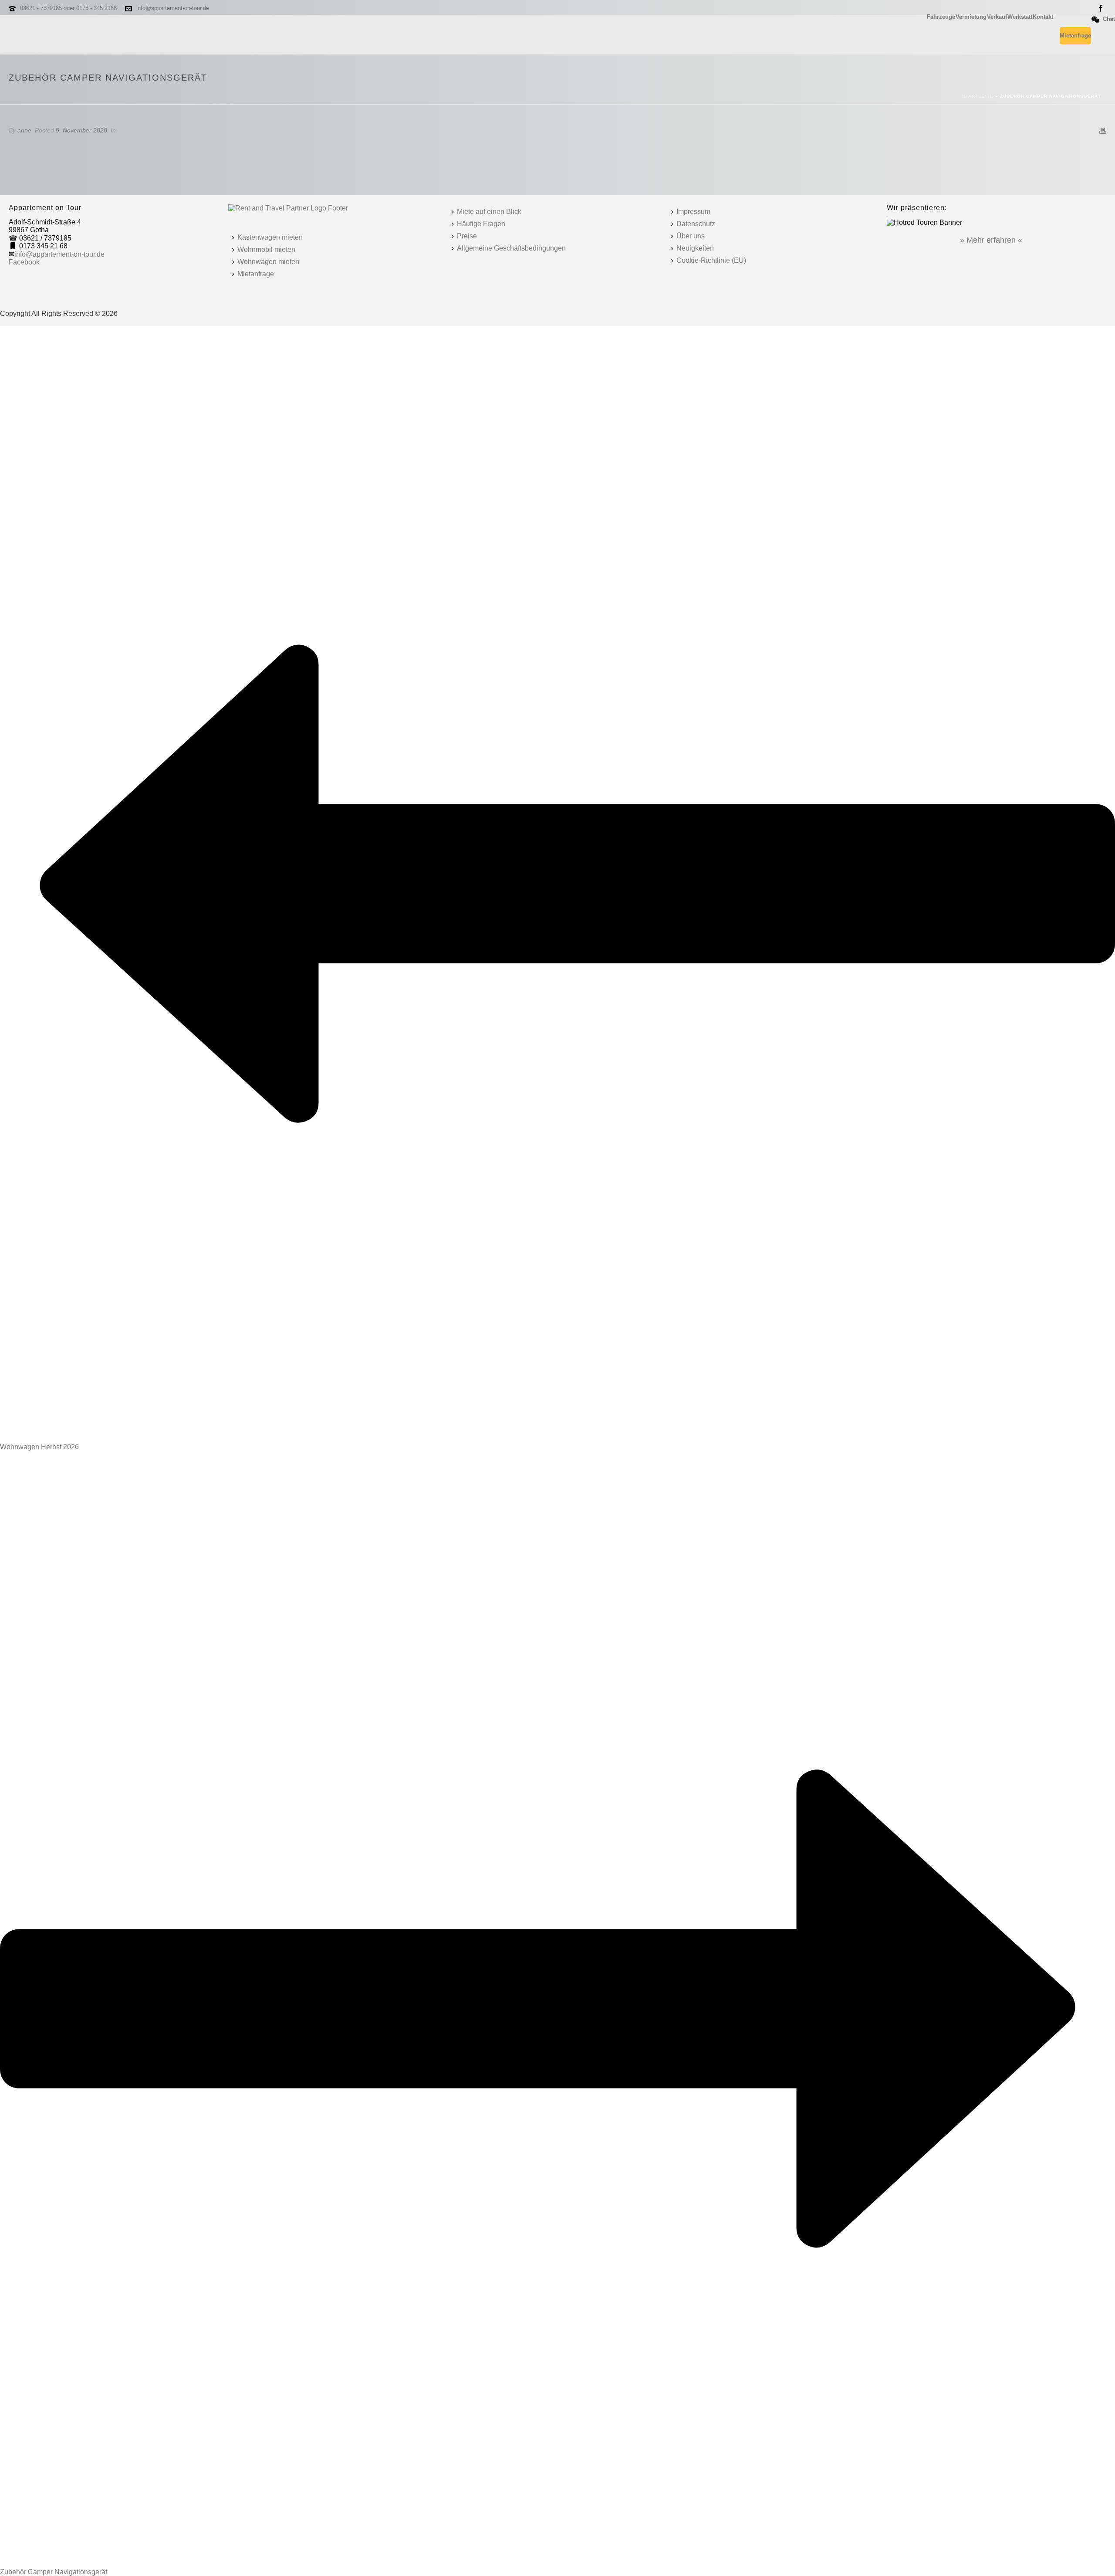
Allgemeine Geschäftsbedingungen (511, 248)
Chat (1109, 19)
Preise (467, 236)
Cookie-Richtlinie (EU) (711, 260)
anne (24, 130)
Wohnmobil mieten (266, 249)
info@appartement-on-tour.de (173, 8)
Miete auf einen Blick (489, 212)
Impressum (693, 212)
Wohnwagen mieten (268, 262)
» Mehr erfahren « (991, 240)
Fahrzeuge (941, 17)
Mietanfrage (1075, 36)
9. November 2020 (81, 130)
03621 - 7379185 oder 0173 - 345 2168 (68, 8)
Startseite (978, 96)
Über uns (691, 236)
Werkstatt (1020, 17)
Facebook (24, 262)
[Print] (1103, 130)
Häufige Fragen (481, 224)
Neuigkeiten (695, 248)
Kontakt (1043, 17)
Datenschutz (696, 224)
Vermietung (971, 17)
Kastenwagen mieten (270, 237)
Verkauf (997, 17)
